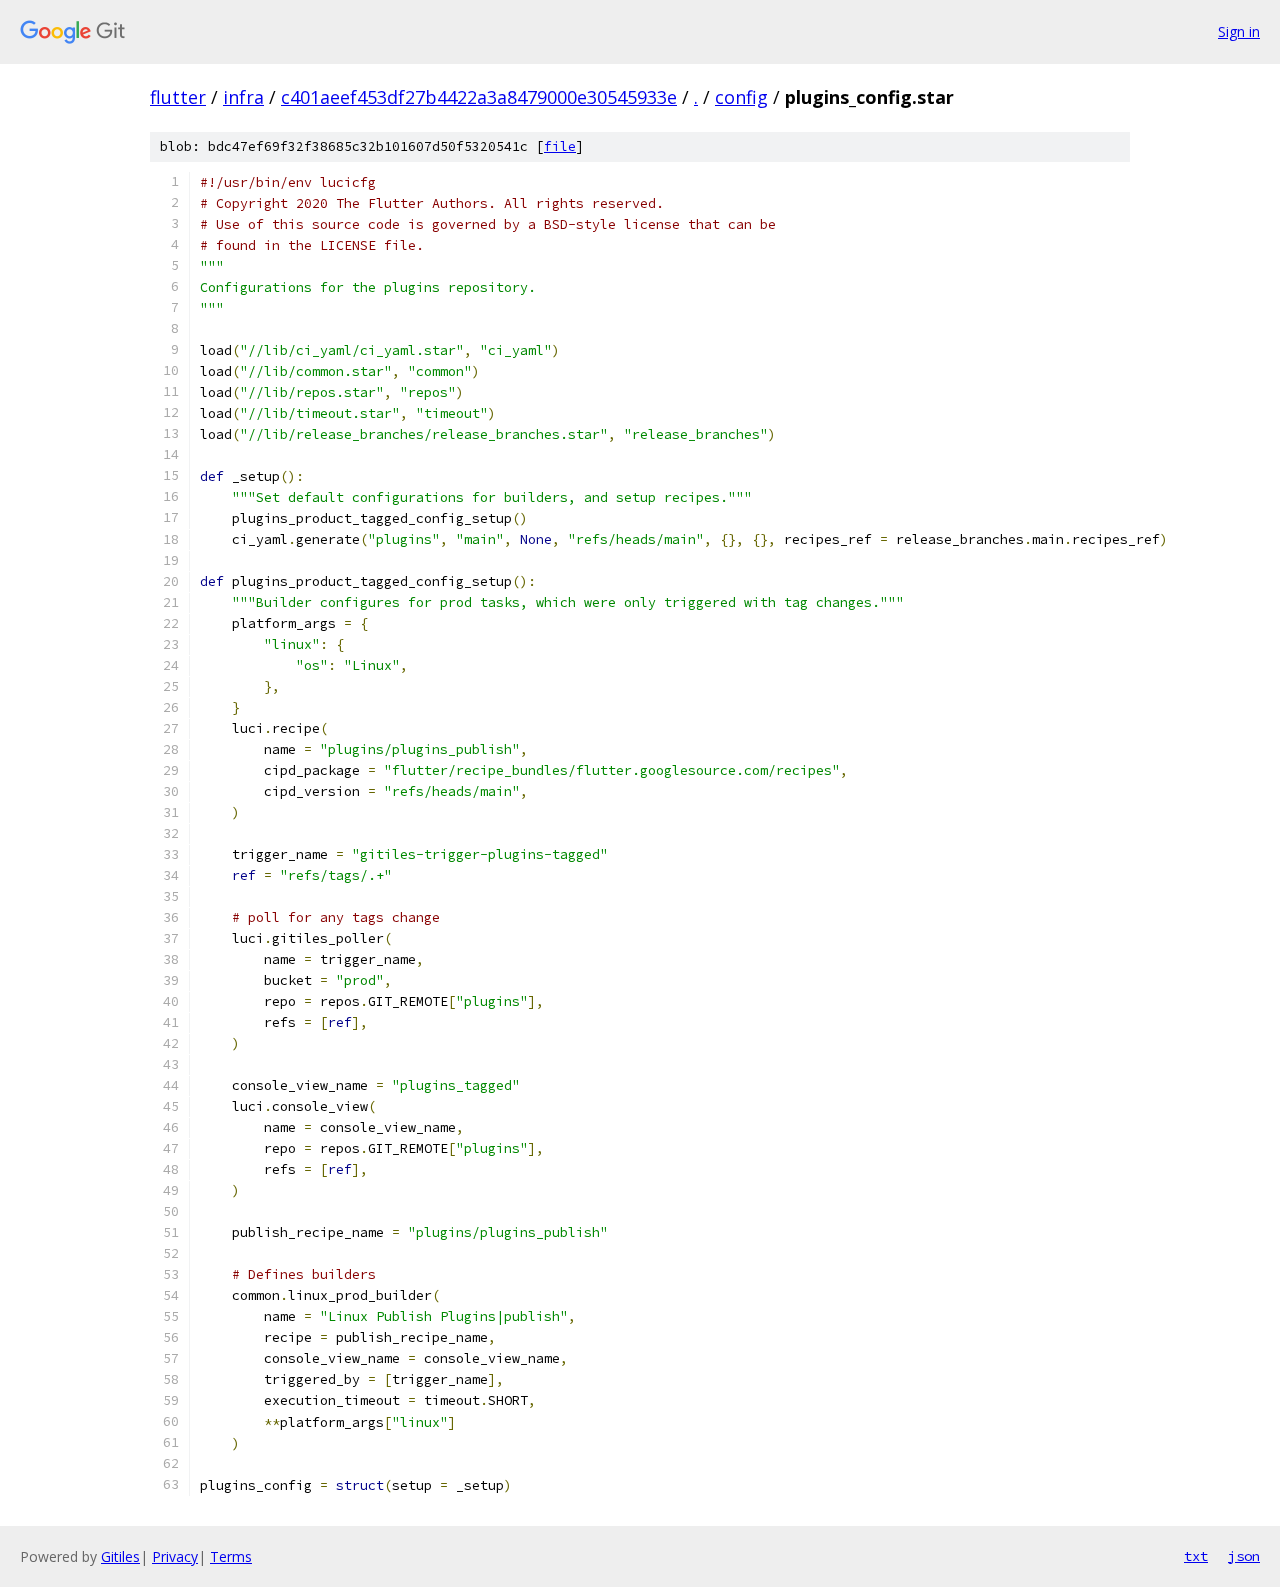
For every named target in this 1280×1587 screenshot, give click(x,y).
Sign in (1239, 31)
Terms (231, 1556)
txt (1196, 1556)
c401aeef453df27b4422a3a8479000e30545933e (479, 97)
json (1244, 1556)
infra (243, 97)
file (560, 146)
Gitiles (120, 1556)
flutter (178, 97)
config (741, 97)
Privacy (175, 1556)
